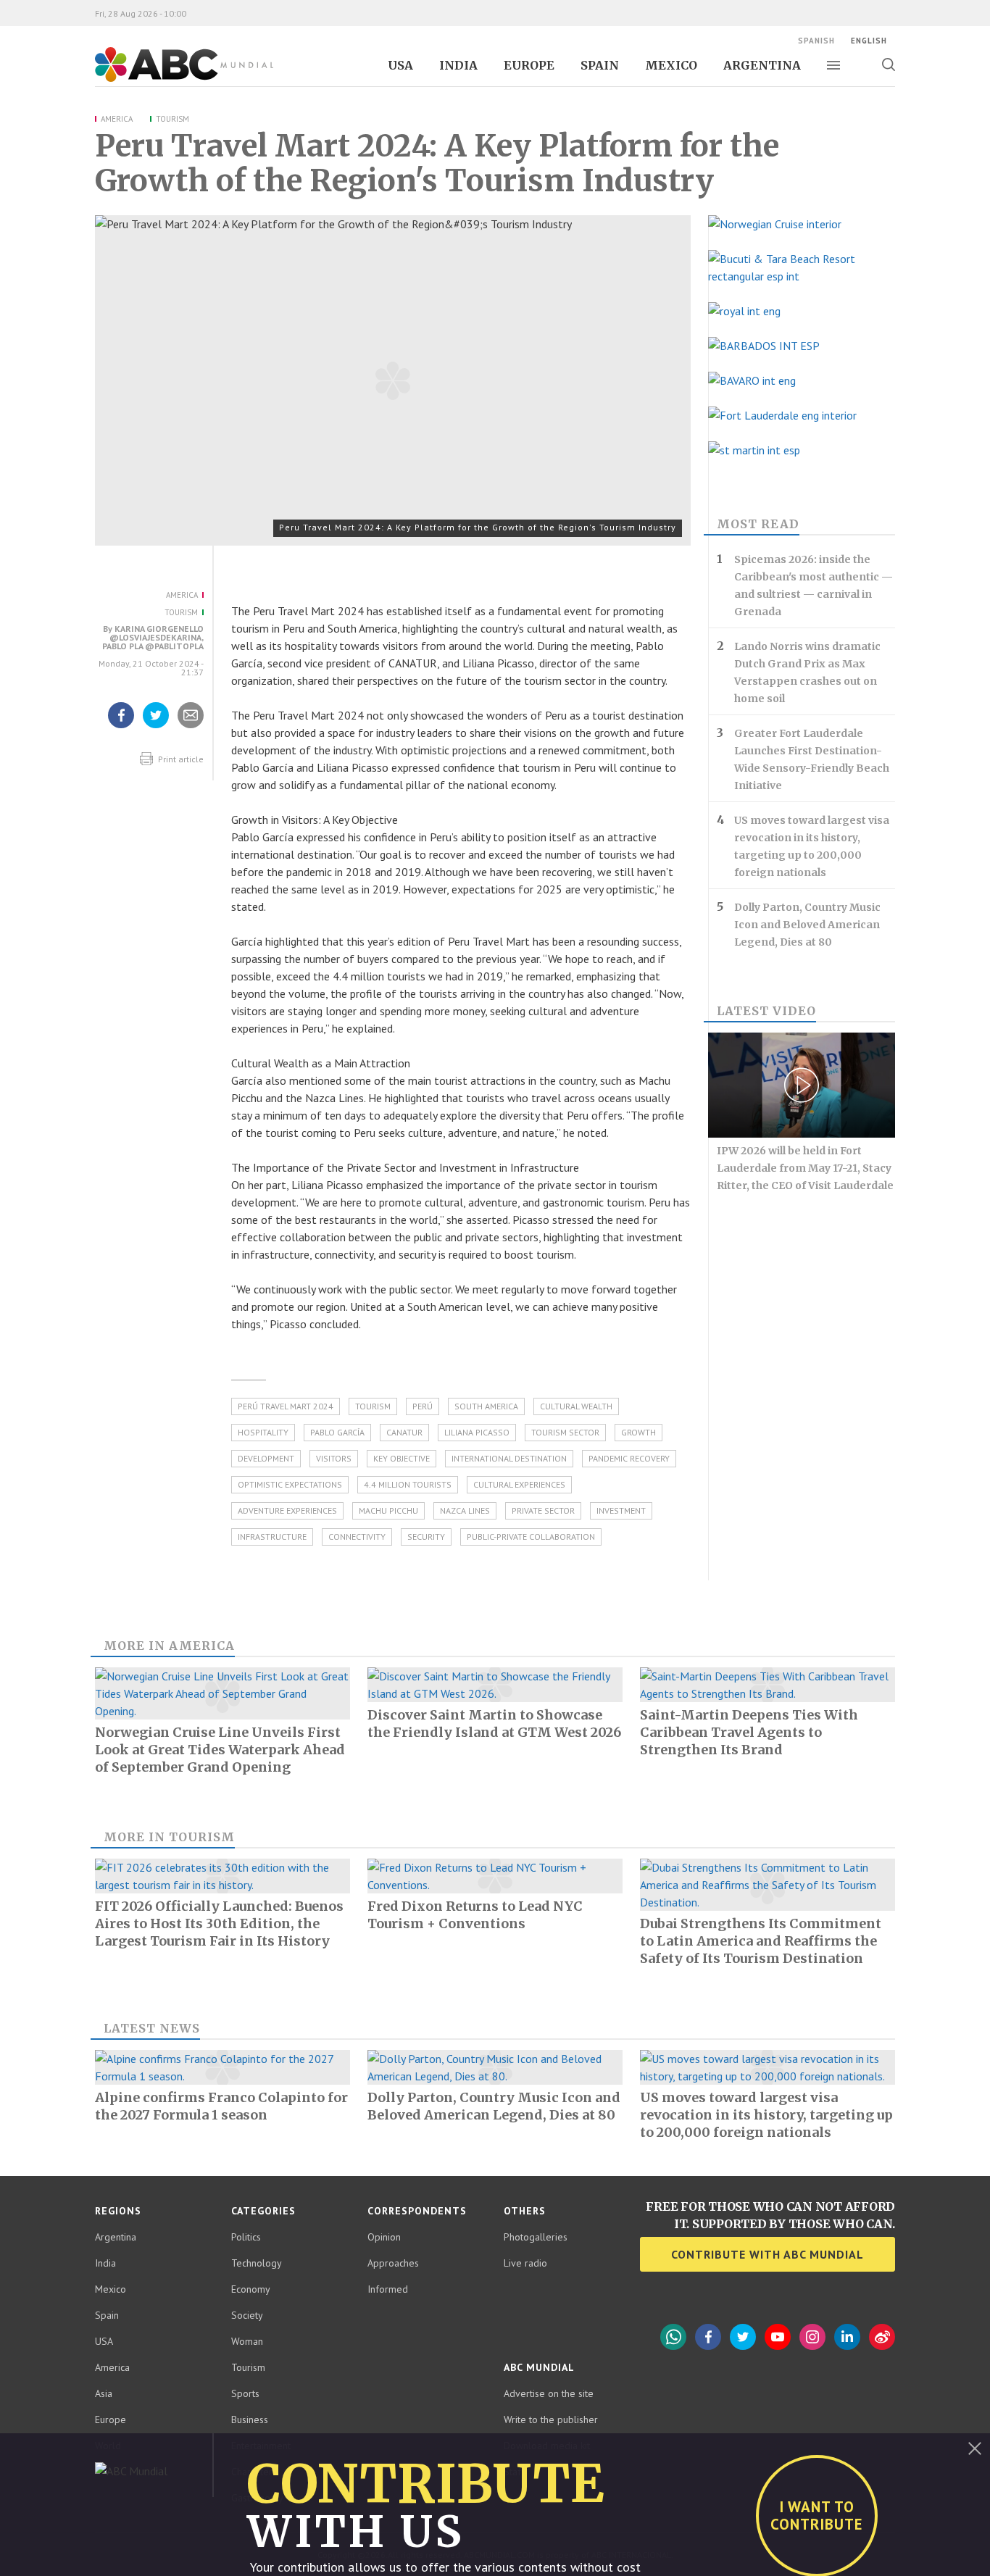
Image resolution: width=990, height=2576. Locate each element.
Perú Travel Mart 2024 (286, 1406)
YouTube (778, 2337)
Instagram (812, 2337)
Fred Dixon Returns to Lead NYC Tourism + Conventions (475, 1915)
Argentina (762, 65)
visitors (334, 1458)
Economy (251, 2289)
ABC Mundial (168, 80)
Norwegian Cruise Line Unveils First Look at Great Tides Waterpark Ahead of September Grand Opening (220, 1750)
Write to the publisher (551, 2419)
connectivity (357, 1537)
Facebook (708, 2337)
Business (250, 2419)
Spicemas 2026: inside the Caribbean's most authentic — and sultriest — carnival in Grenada (814, 585)
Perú (423, 1406)
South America (486, 1406)
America (117, 119)
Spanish (816, 41)
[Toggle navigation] (833, 65)
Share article (191, 728)
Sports (245, 2393)
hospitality (263, 1432)
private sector (543, 1510)
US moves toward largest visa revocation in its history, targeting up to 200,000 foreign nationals (812, 846)
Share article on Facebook (121, 728)
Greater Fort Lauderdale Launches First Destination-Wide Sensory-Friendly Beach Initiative (812, 759)
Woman (247, 2341)
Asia (104, 2393)
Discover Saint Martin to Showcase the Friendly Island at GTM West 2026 (494, 1723)
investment (621, 1510)
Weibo (882, 2337)
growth (638, 1432)
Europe (529, 65)
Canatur (404, 1432)
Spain (600, 65)
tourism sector (565, 1432)
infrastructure (272, 1537)
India (458, 65)
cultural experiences (519, 1484)
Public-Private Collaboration (531, 1537)
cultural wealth (576, 1406)
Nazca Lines (465, 1510)
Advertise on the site (549, 2393)
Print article (180, 759)
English (869, 41)
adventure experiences (287, 1510)
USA (400, 65)
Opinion (384, 2237)
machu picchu (388, 1510)
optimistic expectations (290, 1484)
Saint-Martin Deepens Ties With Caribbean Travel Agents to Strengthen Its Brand (749, 1732)
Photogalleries (536, 2237)
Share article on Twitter (156, 728)
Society (247, 2315)
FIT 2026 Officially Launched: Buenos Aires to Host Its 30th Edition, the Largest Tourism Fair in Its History (219, 1923)
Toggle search (888, 64)
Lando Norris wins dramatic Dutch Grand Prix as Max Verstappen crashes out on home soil (807, 672)
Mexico (671, 65)
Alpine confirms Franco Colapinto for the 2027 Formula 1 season (221, 2106)
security (426, 1537)
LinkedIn (847, 2337)
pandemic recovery (629, 1458)
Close (975, 2448)
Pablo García (337, 1432)
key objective (402, 1458)
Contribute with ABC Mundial (768, 2254)
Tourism (172, 119)
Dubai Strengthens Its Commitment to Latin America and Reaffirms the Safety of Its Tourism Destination (761, 1941)
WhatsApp (673, 2337)
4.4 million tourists (408, 1484)
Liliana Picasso (477, 1432)
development (266, 1458)
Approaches (393, 2263)
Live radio (525, 2263)
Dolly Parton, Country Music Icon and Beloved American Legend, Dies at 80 (807, 925)
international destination (509, 1458)
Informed (388, 2289)
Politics (246, 2237)
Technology (257, 2263)
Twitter (743, 2337)
